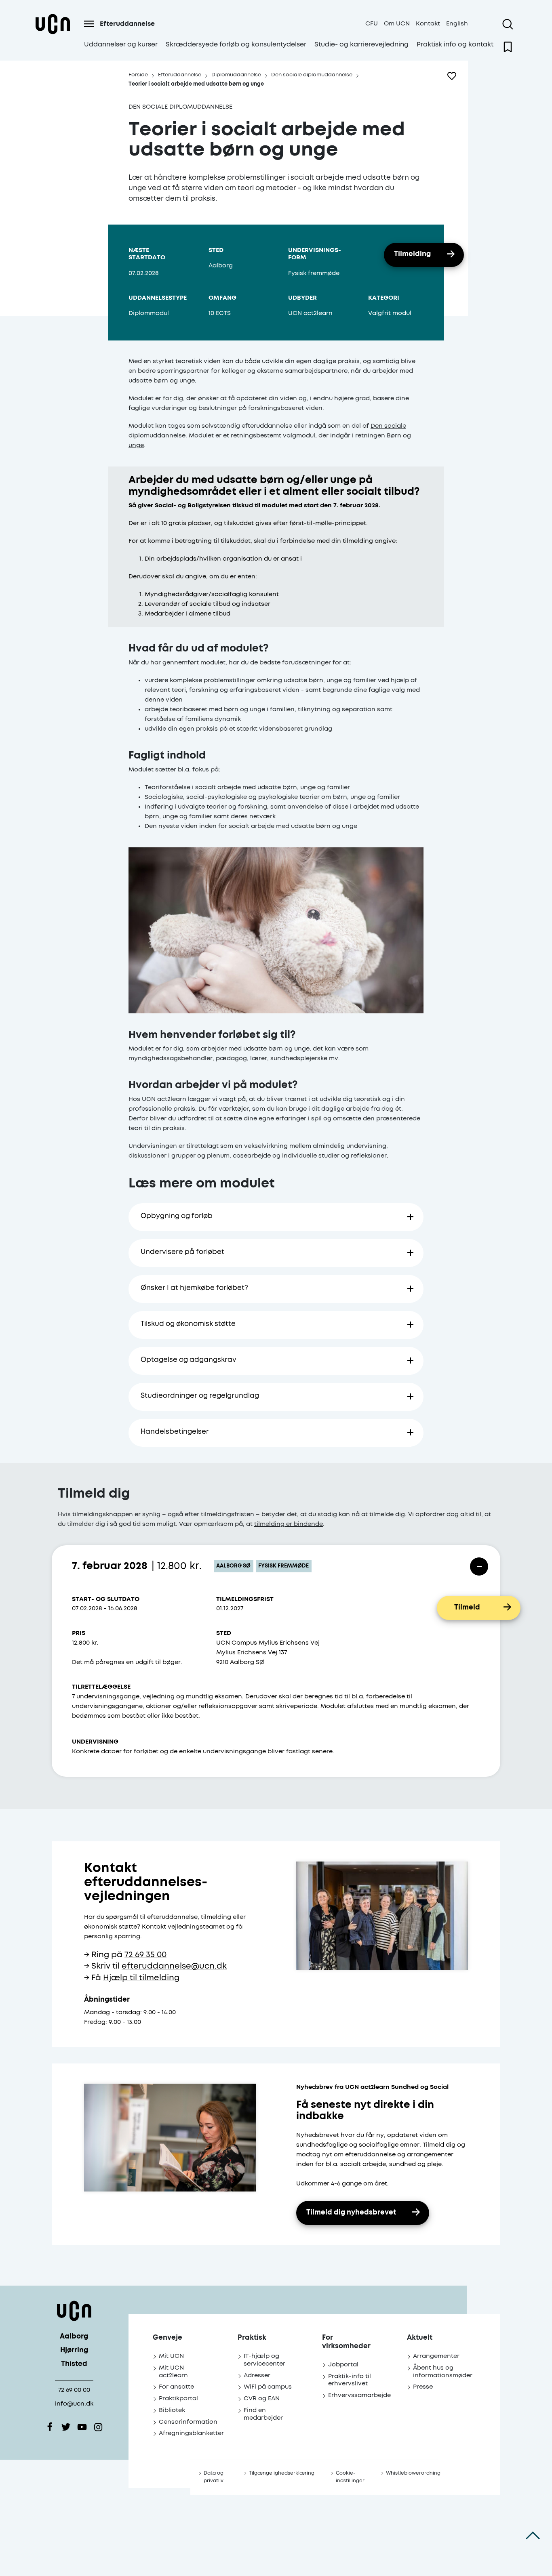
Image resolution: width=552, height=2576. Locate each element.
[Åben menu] (89, 24)
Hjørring (74, 2350)
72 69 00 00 (74, 2390)
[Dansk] (53, 34)
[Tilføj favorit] (452, 76)
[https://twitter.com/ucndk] (66, 2427)
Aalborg (74, 2337)
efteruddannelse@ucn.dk (174, 1966)
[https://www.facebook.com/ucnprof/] (50, 2427)
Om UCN (397, 24)
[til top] (533, 2536)
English (457, 24)
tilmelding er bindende (289, 1524)
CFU (372, 24)
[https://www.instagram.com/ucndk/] (98, 2427)
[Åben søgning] (508, 24)
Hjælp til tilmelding (141, 1978)
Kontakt (428, 24)
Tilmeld (467, 1608)
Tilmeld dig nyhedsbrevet (351, 2213)
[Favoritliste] (508, 47)
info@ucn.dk (74, 2404)
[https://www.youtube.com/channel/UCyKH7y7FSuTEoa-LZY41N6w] (82, 2427)
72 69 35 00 (145, 1955)
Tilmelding (412, 254)
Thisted (74, 2364)
